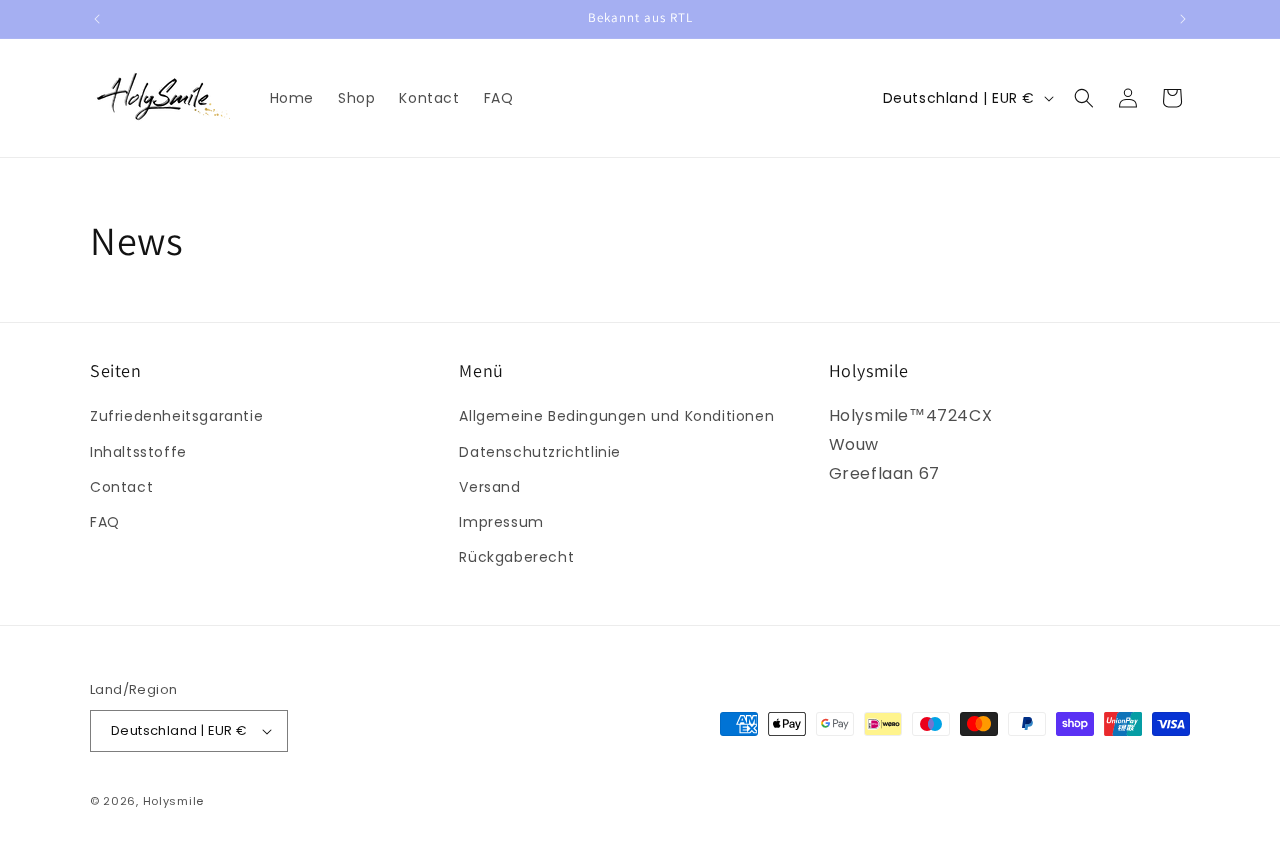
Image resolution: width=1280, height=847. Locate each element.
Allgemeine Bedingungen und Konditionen (616, 416)
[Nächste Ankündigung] (1183, 19)
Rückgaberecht (516, 557)
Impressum (501, 522)
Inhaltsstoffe (138, 452)
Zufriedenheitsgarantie (176, 416)
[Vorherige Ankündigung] (97, 19)
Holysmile (173, 801)
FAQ (105, 522)
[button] (1084, 98)
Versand (489, 487)
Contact (121, 487)
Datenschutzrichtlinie (540, 452)
